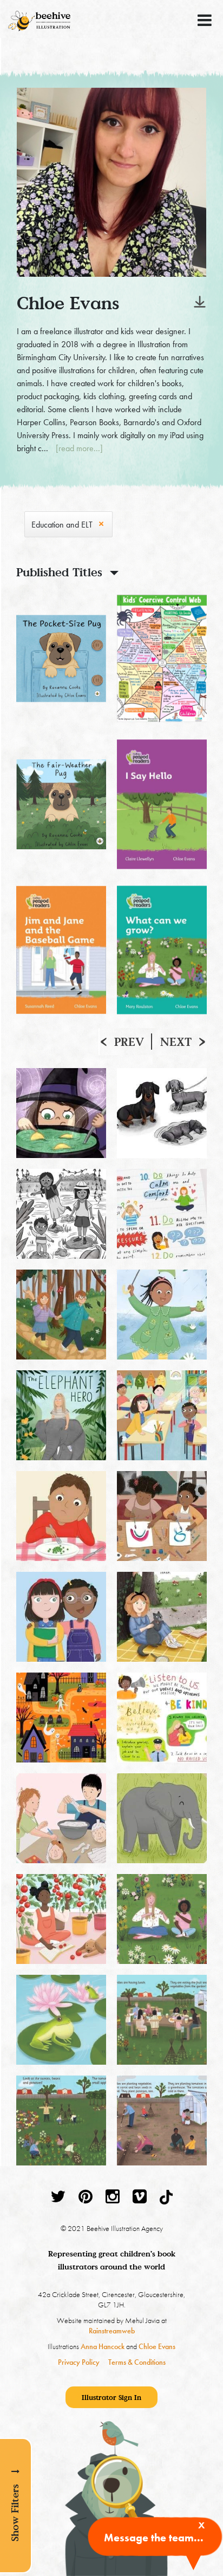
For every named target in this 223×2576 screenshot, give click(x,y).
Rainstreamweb (112, 2331)
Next (176, 1042)
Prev (129, 1042)
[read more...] (79, 448)
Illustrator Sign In (111, 2397)
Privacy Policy (79, 2362)
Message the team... (154, 2538)
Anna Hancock (103, 2346)
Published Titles (59, 572)
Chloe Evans (157, 2346)
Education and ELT (62, 525)
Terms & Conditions (137, 2362)
